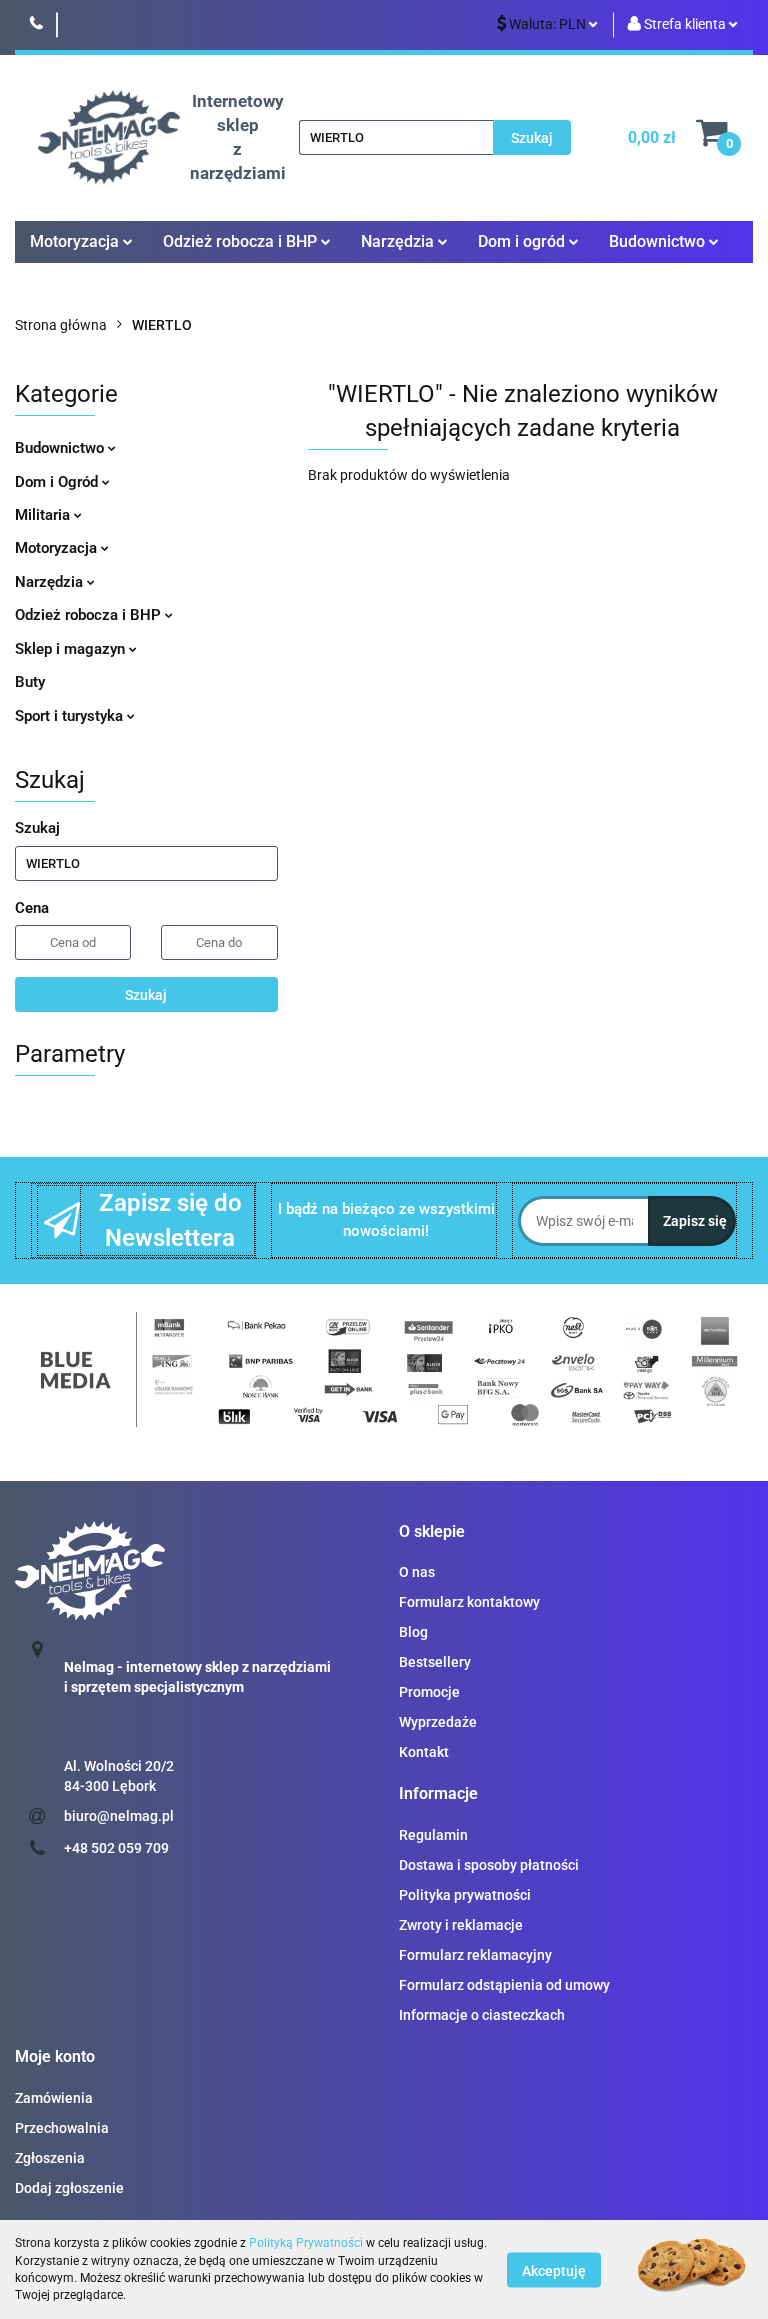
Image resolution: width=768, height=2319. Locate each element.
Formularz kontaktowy (469, 1602)
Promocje (429, 1692)
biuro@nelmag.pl (119, 1816)
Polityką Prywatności (306, 2243)
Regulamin (433, 1835)
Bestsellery (435, 1662)
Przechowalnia (62, 2128)
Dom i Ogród (58, 482)
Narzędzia (51, 582)
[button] (432, 1532)
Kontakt (424, 1752)
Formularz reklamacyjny (475, 1955)
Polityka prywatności (465, 1895)
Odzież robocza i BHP (90, 615)
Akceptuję (554, 2270)
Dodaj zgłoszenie (69, 2188)
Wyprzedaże (438, 1722)
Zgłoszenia (50, 2158)
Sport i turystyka (71, 716)
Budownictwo (61, 448)
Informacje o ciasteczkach (482, 2015)
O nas (417, 1572)
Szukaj (146, 995)
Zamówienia (54, 2098)
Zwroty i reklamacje (461, 1925)
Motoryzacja (58, 548)
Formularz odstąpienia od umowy (504, 1985)
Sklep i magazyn (72, 649)
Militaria (44, 515)
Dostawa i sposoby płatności (489, 1865)
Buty (30, 682)
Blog (413, 1632)
